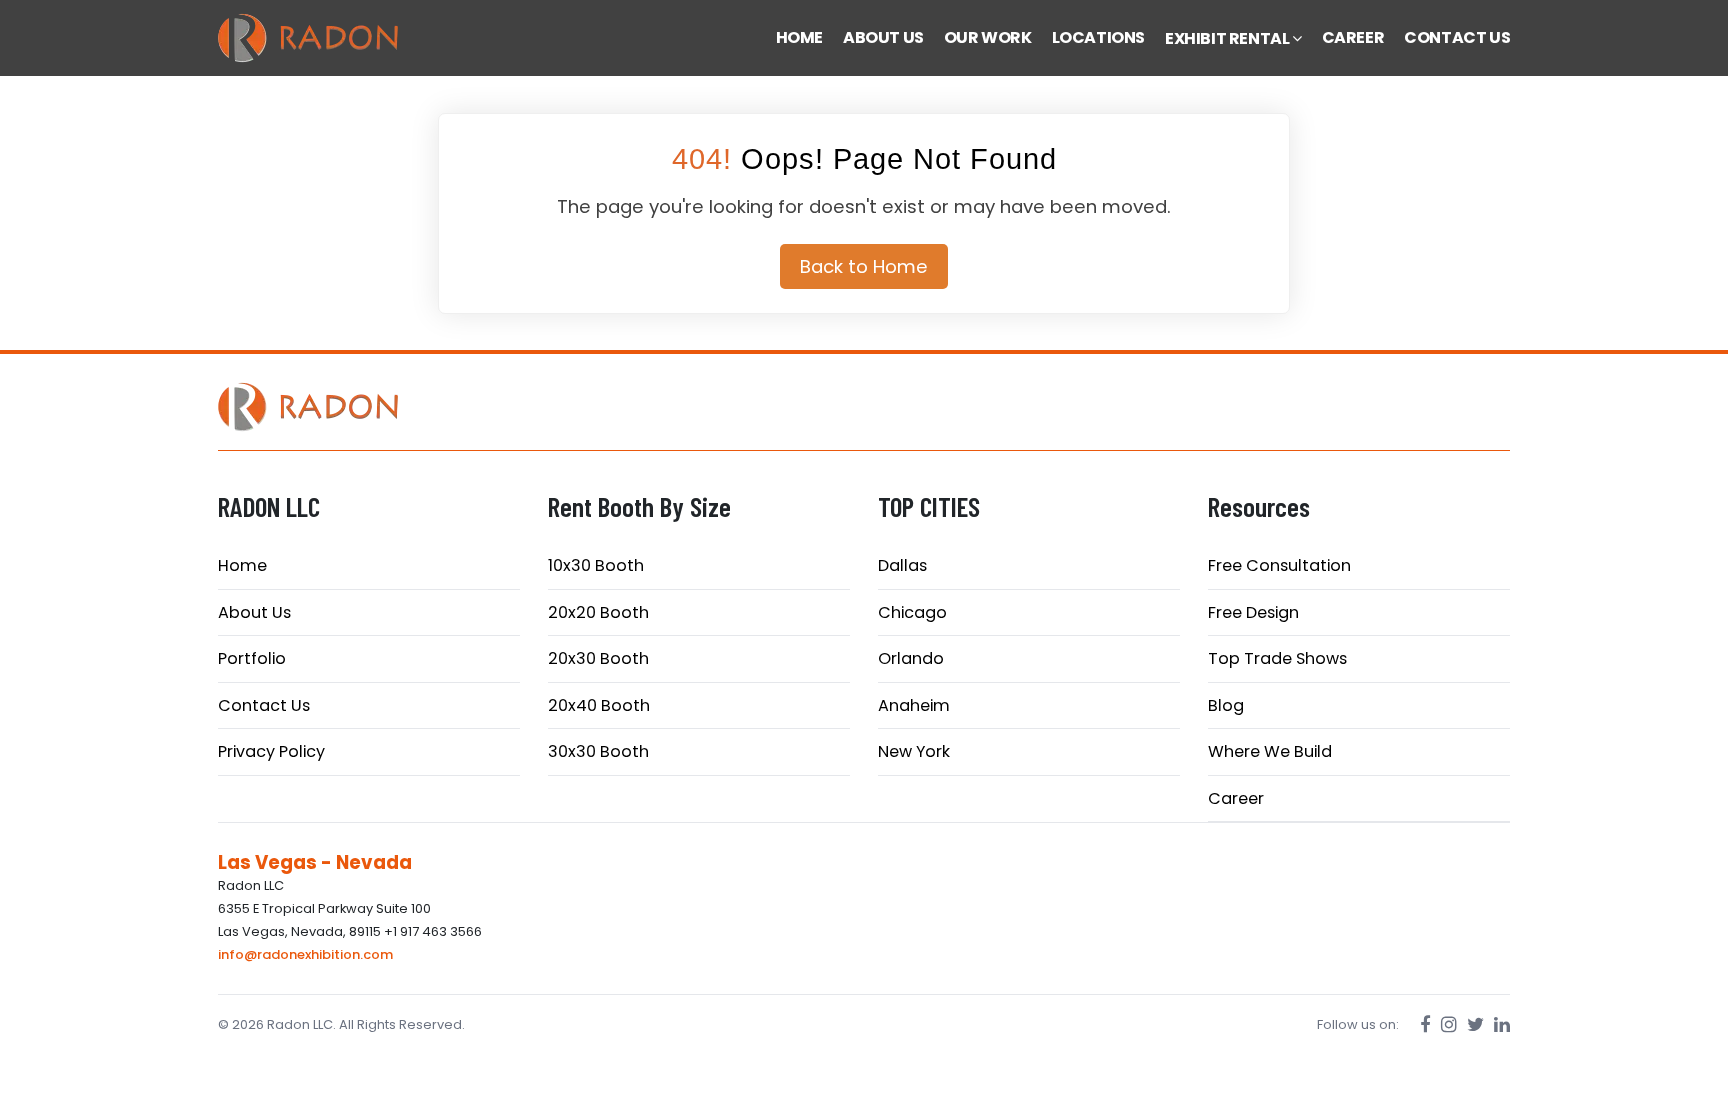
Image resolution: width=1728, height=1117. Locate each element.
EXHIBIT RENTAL (1228, 38)
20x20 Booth (598, 612)
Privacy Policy (271, 751)
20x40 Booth (599, 705)
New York (914, 751)
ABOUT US (883, 37)
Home (242, 565)
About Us (254, 612)
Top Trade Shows (1277, 658)
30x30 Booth (598, 751)
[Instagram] (1449, 1024)
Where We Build (1270, 751)
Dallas (902, 565)
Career (1236, 798)
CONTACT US (1457, 37)
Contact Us (264, 705)
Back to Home (864, 266)
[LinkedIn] (1502, 1024)
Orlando (911, 658)
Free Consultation (1279, 565)
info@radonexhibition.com (305, 954)
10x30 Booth (596, 565)
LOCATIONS (1098, 37)
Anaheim (914, 705)
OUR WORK (988, 37)
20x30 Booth (598, 658)
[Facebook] (1425, 1024)
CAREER (1353, 37)
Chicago (912, 612)
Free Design (1253, 612)
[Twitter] (1475, 1024)
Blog (1226, 705)
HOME (799, 37)
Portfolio (252, 658)
